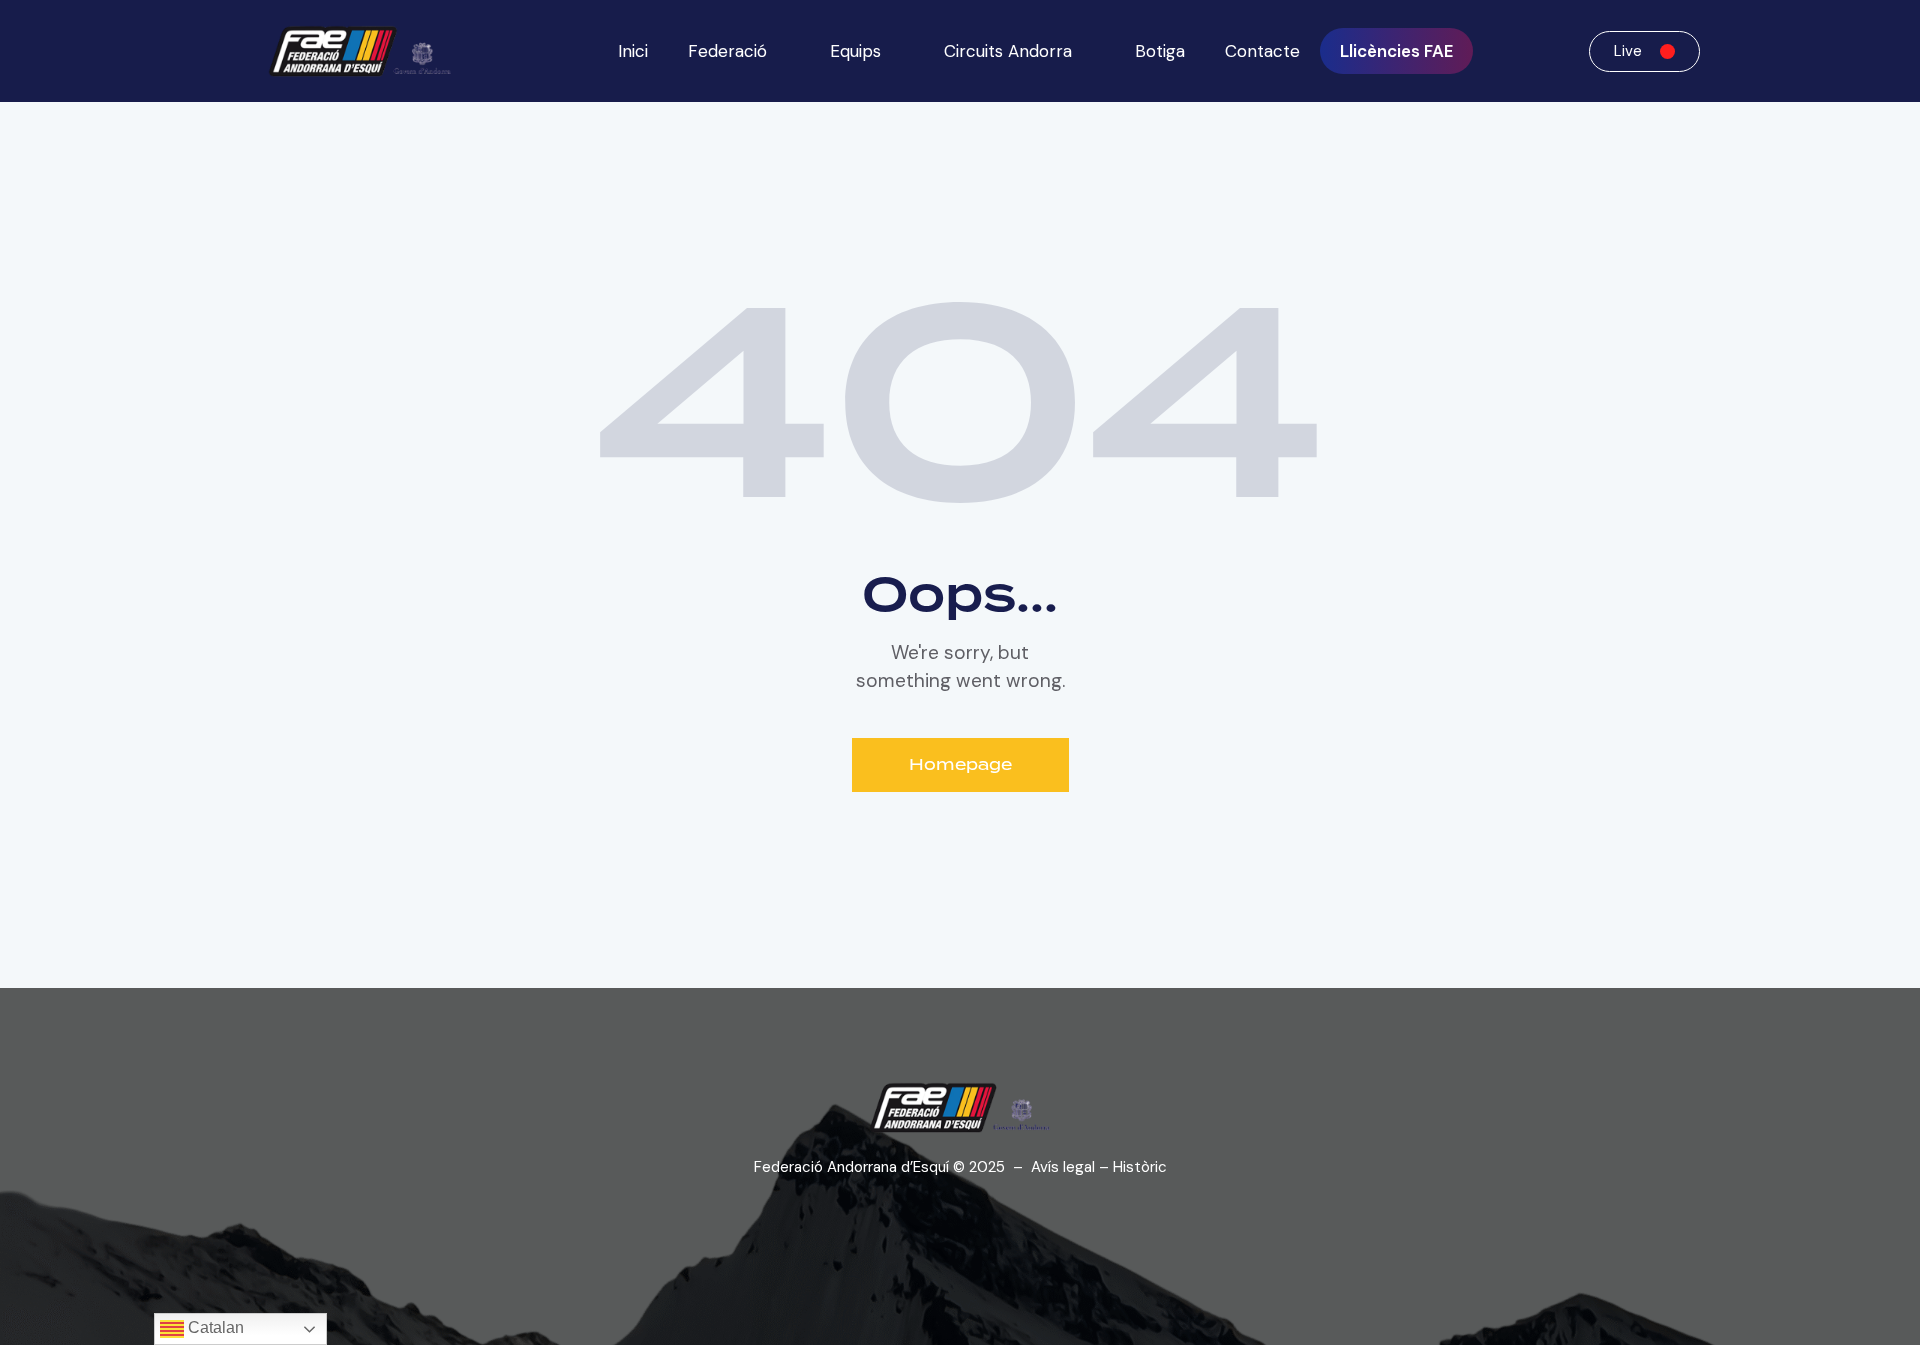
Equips (855, 51)
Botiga (1160, 51)
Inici (633, 51)
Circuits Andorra (1008, 51)
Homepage (960, 764)
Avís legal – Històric (1099, 1167)
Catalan (214, 1327)
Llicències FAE (1396, 51)
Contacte (1262, 51)
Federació (727, 51)
